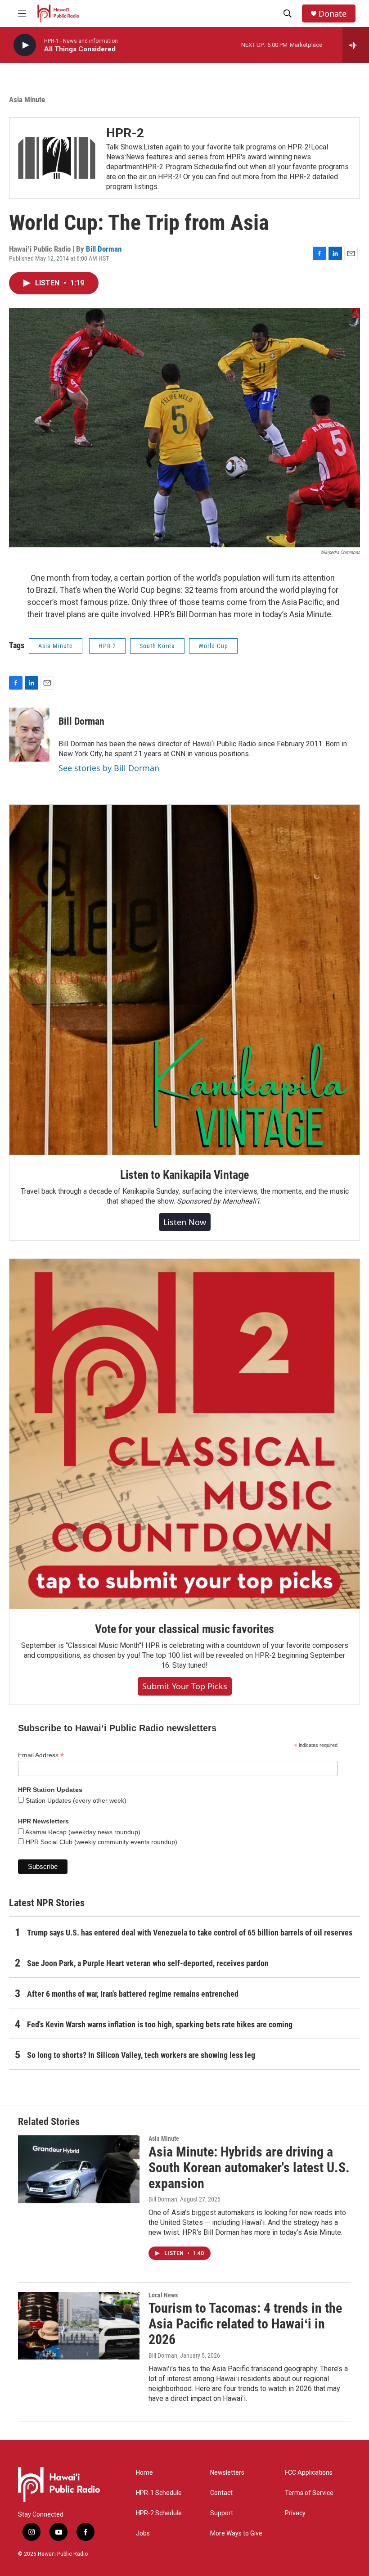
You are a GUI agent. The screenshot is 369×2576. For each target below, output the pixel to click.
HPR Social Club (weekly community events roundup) (101, 1842)
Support (222, 2513)
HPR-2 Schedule (159, 2513)
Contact (221, 2493)
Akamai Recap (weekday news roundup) (82, 1832)
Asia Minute (27, 99)
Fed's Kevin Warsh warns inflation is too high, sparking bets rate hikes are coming (160, 2024)
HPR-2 (125, 133)
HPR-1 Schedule (159, 2493)
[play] (25, 45)
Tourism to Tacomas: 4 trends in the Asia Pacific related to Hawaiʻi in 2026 (245, 2324)
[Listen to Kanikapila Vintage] (184, 980)
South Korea (157, 646)
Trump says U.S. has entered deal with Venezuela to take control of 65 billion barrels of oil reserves (190, 1933)
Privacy (295, 2513)
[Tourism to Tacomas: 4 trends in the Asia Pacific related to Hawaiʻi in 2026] (79, 2326)
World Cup (213, 646)
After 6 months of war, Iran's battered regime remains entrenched (133, 1994)
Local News (163, 2295)
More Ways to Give (236, 2533)
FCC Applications (309, 2473)
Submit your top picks (185, 1686)
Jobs (143, 2533)
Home (144, 2473)
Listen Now (185, 1222)
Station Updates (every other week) (75, 1800)
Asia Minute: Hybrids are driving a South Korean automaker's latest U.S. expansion (249, 2168)
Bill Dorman (104, 249)
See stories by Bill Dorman (109, 768)
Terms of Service (309, 2493)
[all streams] (356, 45)
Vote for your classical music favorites (184, 1629)
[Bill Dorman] (29, 735)
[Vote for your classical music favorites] (184, 1434)
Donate (333, 14)
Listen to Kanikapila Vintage (184, 1175)
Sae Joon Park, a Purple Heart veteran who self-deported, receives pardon (148, 1963)
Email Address (41, 1755)
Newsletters (227, 2473)
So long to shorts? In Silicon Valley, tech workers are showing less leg (141, 2055)
